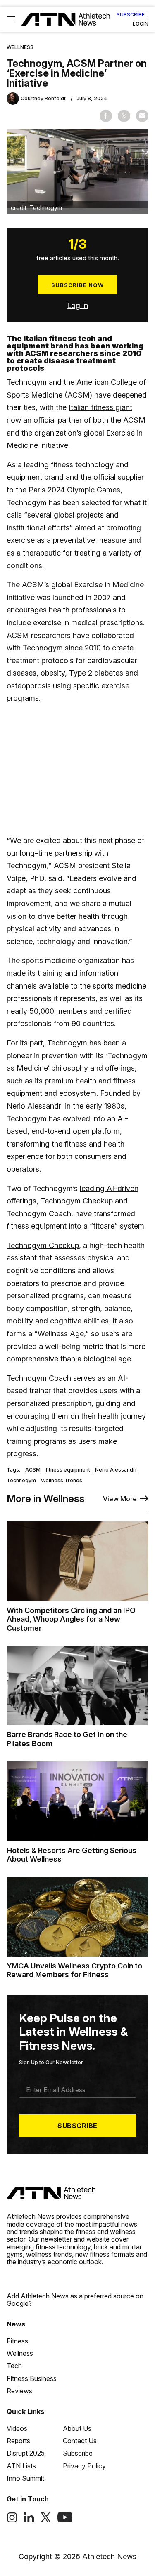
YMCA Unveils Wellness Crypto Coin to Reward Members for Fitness (74, 1970)
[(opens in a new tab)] (12, 2520)
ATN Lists (21, 2466)
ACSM (65, 865)
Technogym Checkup (43, 1245)
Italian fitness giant (100, 407)
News (16, 2324)
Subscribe (131, 15)
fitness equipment (68, 1470)
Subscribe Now (77, 285)
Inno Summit (25, 2478)
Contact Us (80, 2441)
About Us (77, 2428)
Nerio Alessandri (116, 1470)
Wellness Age (61, 1334)
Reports (18, 2441)
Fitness (17, 2341)
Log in (77, 305)
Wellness (20, 47)
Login (141, 24)
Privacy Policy (84, 2466)
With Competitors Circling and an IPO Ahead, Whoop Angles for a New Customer (71, 1619)
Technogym (27, 503)
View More (120, 1499)
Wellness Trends (62, 1481)
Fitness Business (32, 2378)
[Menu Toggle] (11, 19)
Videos (17, 2428)
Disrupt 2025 (26, 2453)
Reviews (19, 2391)
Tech (14, 2366)
